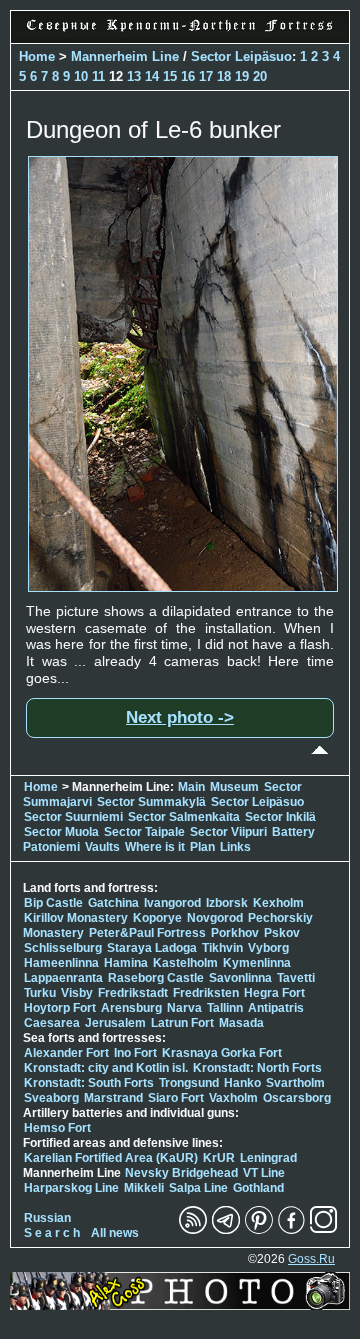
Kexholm (278, 903)
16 (188, 76)
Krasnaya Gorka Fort (222, 1053)
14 (152, 76)
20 (260, 76)
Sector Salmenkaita (184, 817)
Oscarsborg (297, 1098)
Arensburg (131, 1008)
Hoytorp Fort (60, 1008)
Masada (241, 1023)
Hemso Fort (57, 1128)
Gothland (258, 1188)
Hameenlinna (61, 963)
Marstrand (113, 1098)
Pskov (282, 933)
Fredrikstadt (133, 993)
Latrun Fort (182, 1023)
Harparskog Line (71, 1188)
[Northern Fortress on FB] (291, 1230)
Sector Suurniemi (73, 817)
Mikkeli (144, 1188)
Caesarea (52, 1023)
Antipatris (276, 1008)
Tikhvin (222, 948)
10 (81, 76)
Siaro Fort (176, 1098)
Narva (184, 1008)
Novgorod (215, 918)
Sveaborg (51, 1098)
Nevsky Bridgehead (181, 1173)
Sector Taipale (144, 832)
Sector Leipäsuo (241, 56)
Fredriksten (206, 993)
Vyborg (268, 948)
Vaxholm (233, 1098)
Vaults (102, 847)
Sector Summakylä (151, 802)
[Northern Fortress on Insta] (324, 1230)
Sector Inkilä (280, 817)
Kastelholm (185, 963)
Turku (40, 993)
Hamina (126, 963)
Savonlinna (240, 978)
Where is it (155, 847)
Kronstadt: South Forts (89, 1083)
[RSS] (193, 1230)
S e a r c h (52, 1233)
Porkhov (235, 933)
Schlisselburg (63, 948)
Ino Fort (135, 1053)
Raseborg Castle (156, 978)
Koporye (157, 918)
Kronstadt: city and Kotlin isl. (106, 1068)
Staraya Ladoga (152, 948)
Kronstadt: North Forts (257, 1068)
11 (98, 76)
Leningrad (268, 1158)
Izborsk (227, 903)
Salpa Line (198, 1188)
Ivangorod (172, 903)
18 (224, 76)
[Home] (180, 32)
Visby (77, 993)
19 (242, 76)
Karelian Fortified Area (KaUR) (111, 1158)
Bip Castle (53, 903)
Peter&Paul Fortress (147, 933)
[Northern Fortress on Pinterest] (259, 1230)
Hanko (242, 1083)
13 (134, 76)
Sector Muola (61, 832)
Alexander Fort (66, 1053)
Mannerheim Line (125, 56)
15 (170, 76)
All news (115, 1233)
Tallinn (225, 1008)
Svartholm (295, 1083)
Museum (234, 787)
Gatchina (113, 903)
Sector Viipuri (228, 832)
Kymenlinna (257, 963)
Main (191, 787)
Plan (202, 847)
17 (206, 76)
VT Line (264, 1173)
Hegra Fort (274, 993)
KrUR (219, 1158)
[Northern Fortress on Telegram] (226, 1230)
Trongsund (189, 1083)
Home (37, 56)
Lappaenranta (63, 978)
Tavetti (296, 978)
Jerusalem (115, 1023)
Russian (47, 1218)
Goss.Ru (311, 1259)
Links (235, 847)
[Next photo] (183, 587)
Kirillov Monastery (76, 918)
